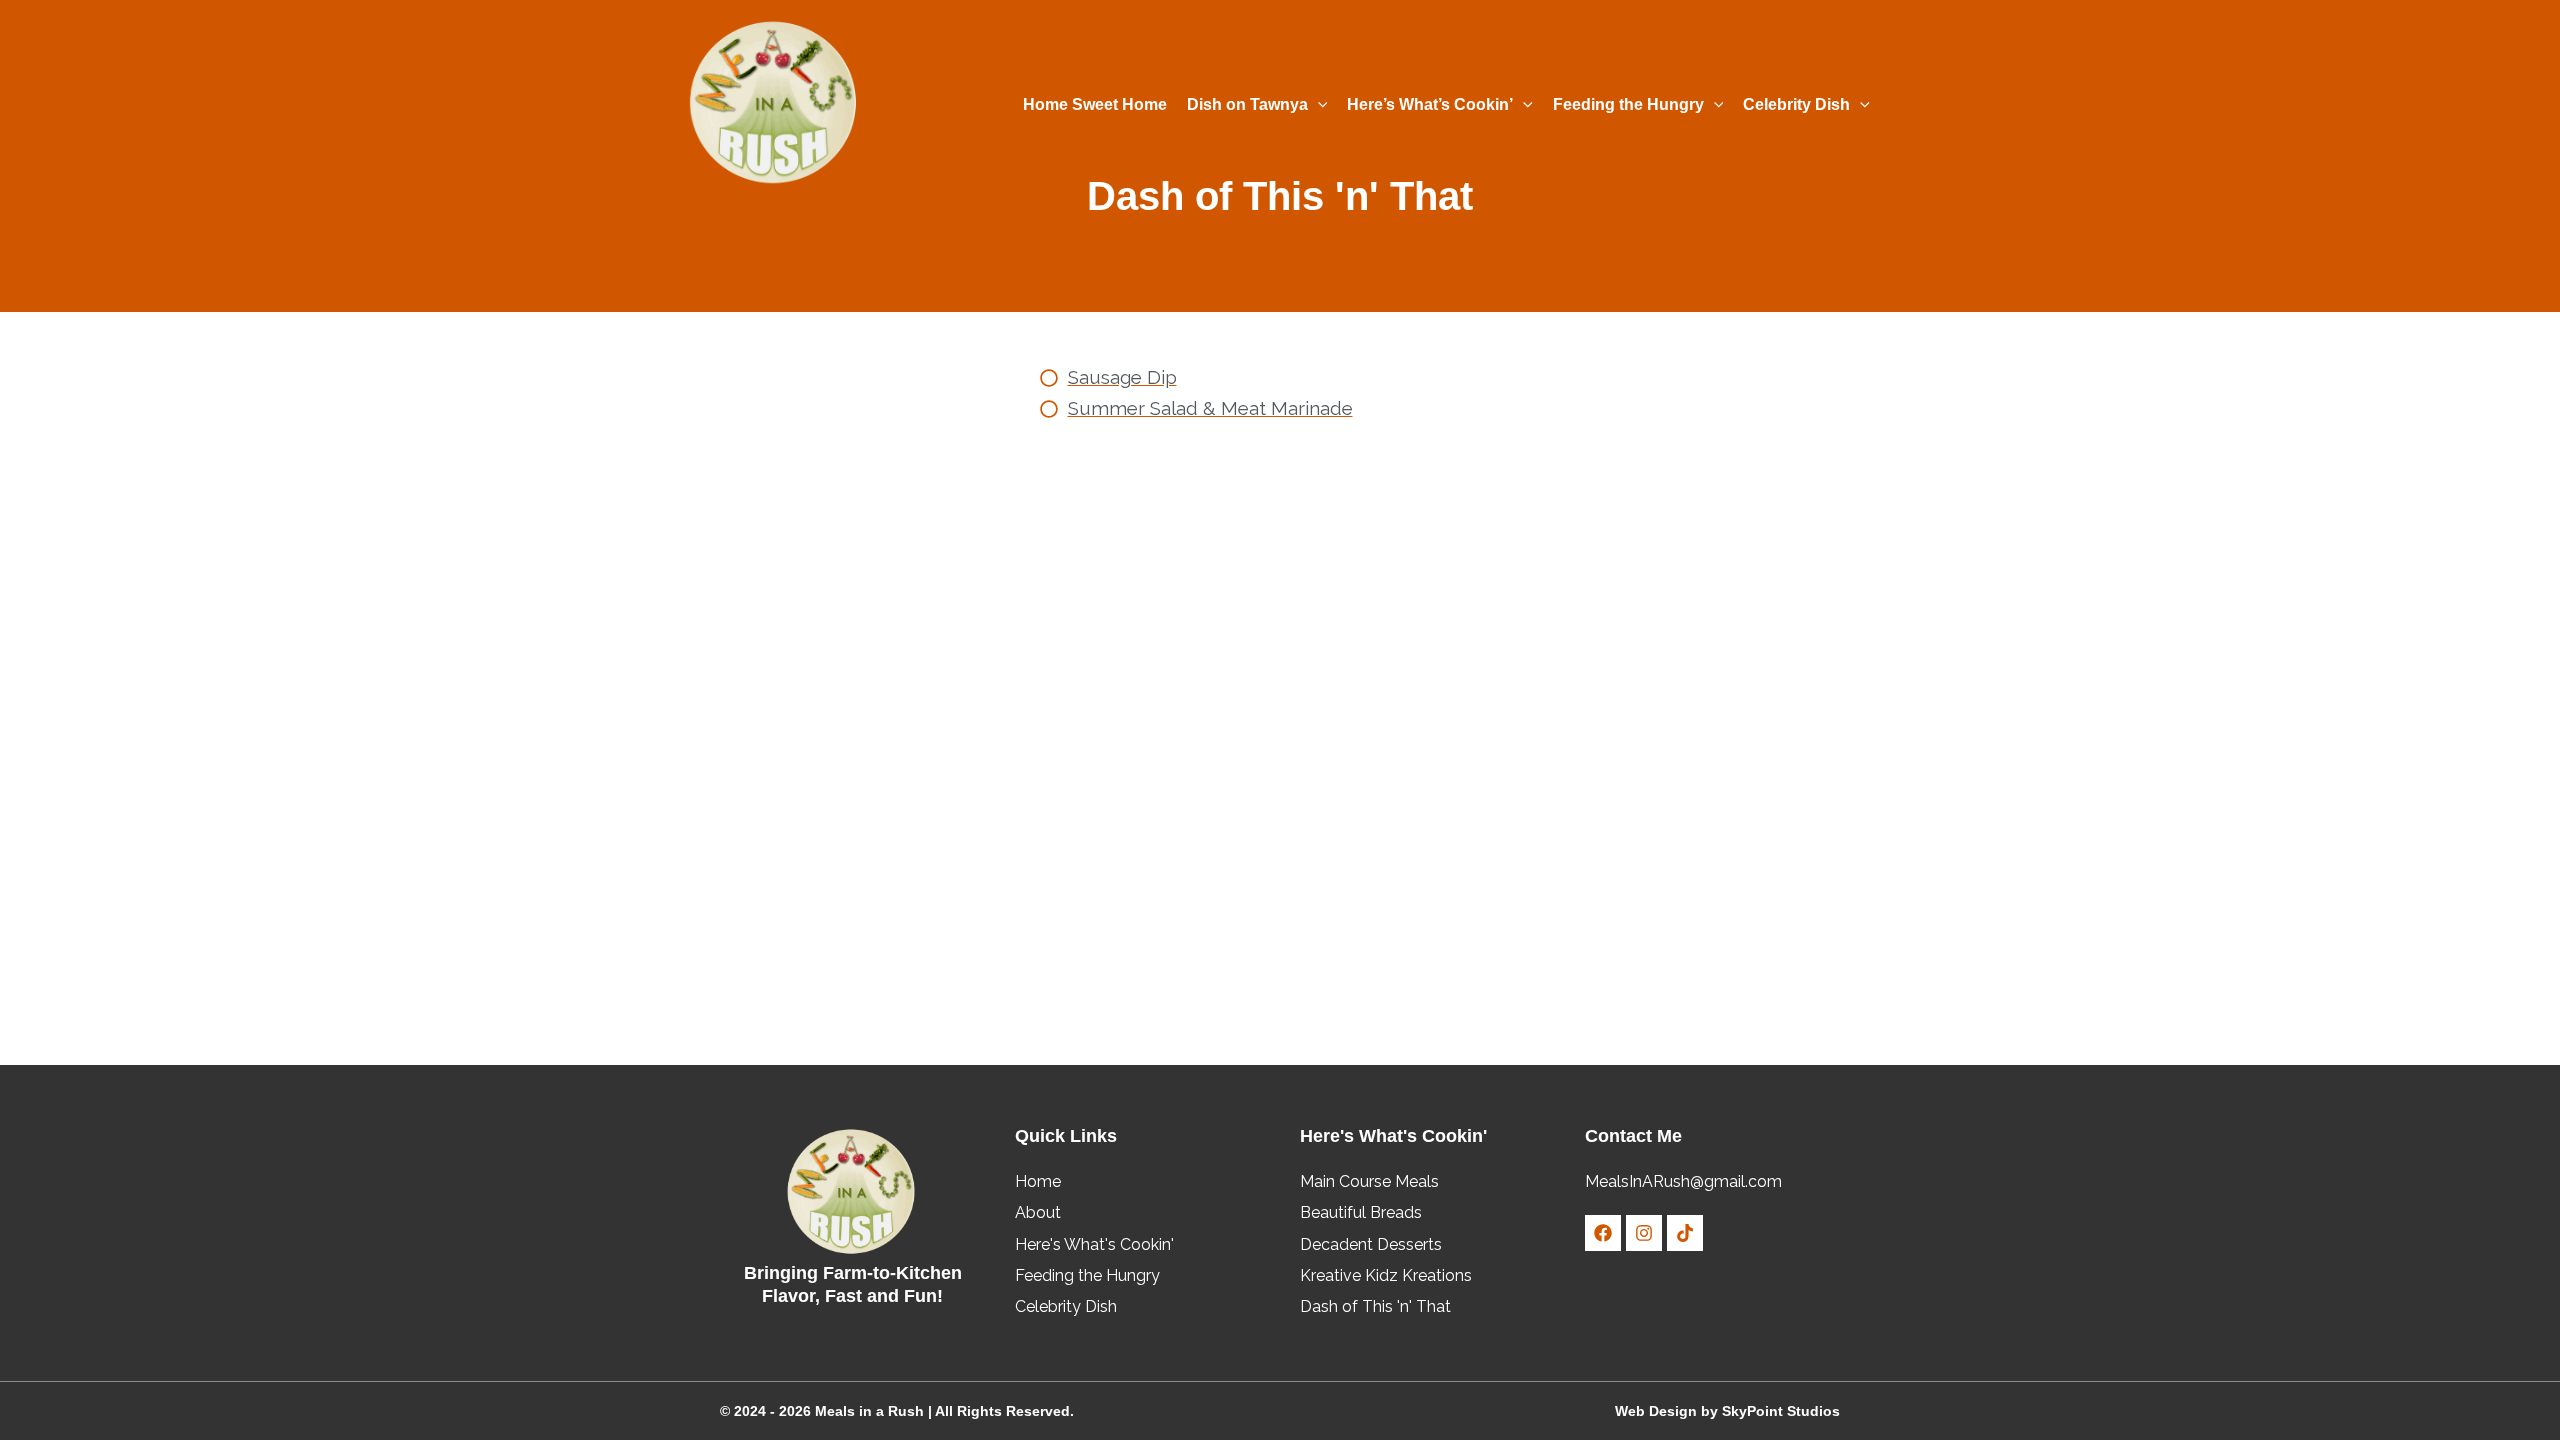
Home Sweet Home (1095, 104)
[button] (1318, 105)
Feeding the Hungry (1628, 104)
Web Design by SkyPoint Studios (1727, 1411)
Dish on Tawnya (1247, 104)
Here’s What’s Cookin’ (1430, 104)
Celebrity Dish (1796, 104)
